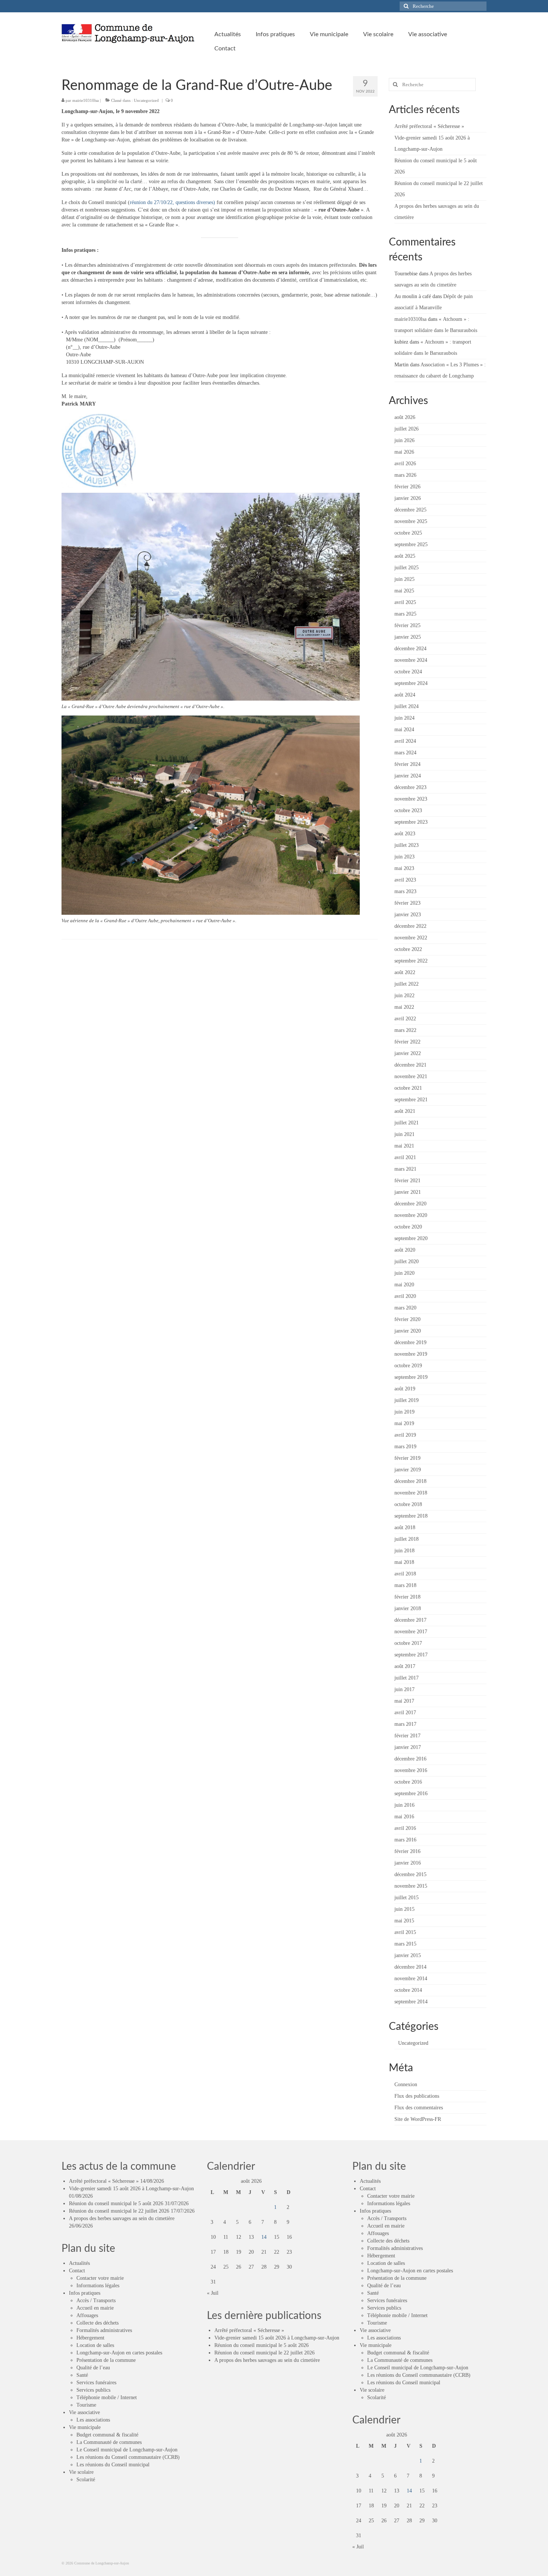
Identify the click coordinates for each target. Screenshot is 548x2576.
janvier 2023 (408, 915)
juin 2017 (404, 1689)
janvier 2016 (408, 1863)
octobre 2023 (408, 810)
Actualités (79, 2263)
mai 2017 (404, 1701)
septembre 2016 (411, 1794)
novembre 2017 (411, 1632)
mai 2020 (404, 1285)
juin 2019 (404, 1412)
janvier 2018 (408, 1608)
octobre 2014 (408, 1990)
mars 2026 (405, 475)
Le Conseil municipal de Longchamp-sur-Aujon (127, 2450)
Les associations (93, 2420)
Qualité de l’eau (93, 2368)
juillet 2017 (407, 1678)
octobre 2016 (408, 1782)
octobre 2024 (408, 672)
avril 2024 (405, 741)
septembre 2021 (411, 1100)
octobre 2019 (408, 1366)
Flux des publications (417, 2096)
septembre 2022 (411, 961)
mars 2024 (405, 753)
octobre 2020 (408, 1227)
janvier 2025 (408, 637)
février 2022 (407, 1042)
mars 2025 (405, 614)
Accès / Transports (96, 2300)
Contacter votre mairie (100, 2278)
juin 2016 (404, 1805)
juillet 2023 (407, 845)
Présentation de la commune (106, 2360)
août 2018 (405, 1528)
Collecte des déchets (97, 2323)
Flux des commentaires (419, 2108)
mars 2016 (405, 1840)
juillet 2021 (407, 1123)
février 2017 (407, 1736)
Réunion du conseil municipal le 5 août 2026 (116, 2203)
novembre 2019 (411, 1354)
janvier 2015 (408, 1955)
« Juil (213, 2293)
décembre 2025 (410, 510)
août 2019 (405, 1389)
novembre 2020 (411, 1215)
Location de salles (95, 2345)
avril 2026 (405, 464)
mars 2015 (405, 1944)
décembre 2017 (410, 1620)
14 (264, 2237)
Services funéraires (96, 2383)
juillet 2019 (407, 1400)
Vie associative (84, 2412)
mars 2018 (405, 1585)
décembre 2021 (410, 1065)
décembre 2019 (410, 1342)
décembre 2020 (410, 1204)
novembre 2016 (411, 1770)
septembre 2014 (411, 2002)
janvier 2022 (408, 1053)
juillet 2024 (407, 706)
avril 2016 (405, 1828)
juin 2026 (404, 440)
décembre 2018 (410, 1481)
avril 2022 (405, 1019)
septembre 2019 (411, 1377)
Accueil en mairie (95, 2308)
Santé (82, 2375)
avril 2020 (405, 1296)
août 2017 (405, 1666)
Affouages (87, 2315)
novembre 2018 (411, 1493)
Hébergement (90, 2338)
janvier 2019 (408, 1470)
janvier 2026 (408, 498)
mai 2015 (404, 1921)
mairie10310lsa (86, 100)
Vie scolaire (81, 2472)
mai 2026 (404, 452)
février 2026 (407, 487)
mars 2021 (405, 1169)
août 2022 (405, 972)
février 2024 (407, 764)
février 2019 (407, 1458)
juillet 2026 (407, 429)
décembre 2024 (410, 649)
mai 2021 (404, 1146)
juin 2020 (404, 1273)
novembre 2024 (411, 660)
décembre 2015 (410, 1874)
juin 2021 (404, 1134)
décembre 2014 (410, 1967)
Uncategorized (146, 100)
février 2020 (407, 1319)
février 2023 (407, 903)
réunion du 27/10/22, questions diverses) (172, 202)
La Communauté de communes (109, 2442)
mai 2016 (404, 1817)
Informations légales (98, 2286)
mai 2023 (404, 868)
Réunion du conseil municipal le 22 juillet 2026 (119, 2211)
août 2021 (405, 1111)
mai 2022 (404, 1007)
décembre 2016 (410, 1759)
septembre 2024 (411, 683)
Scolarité (86, 2480)
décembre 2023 (410, 787)
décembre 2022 (410, 926)
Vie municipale (85, 2427)
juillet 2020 (407, 1262)
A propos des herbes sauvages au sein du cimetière (122, 2218)
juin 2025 (404, 579)
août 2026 (405, 417)
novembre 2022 (411, 938)
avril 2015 (405, 1932)
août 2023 (405, 834)
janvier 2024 (408, 776)
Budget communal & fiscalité (107, 2435)
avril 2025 (405, 602)
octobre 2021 (408, 1088)
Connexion (406, 2084)
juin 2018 (404, 1551)
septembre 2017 (411, 1655)
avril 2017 (405, 1713)
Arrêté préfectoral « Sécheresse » (429, 126)
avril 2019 (405, 1435)
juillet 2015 (407, 1898)
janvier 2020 (408, 1331)
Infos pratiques (85, 2293)
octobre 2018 (408, 1504)
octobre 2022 (408, 949)
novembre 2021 (411, 1076)
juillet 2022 (407, 984)
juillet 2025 (407, 568)
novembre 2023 (411, 799)
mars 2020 (405, 1308)
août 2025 (405, 556)
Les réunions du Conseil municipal (113, 2465)
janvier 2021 (408, 1192)
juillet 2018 (407, 1539)
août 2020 (405, 1250)
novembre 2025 (411, 521)
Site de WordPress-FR (418, 2119)
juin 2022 (404, 996)
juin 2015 (404, 1909)
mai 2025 (404, 591)
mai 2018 (404, 1562)
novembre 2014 (411, 1979)
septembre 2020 (411, 1238)
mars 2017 (405, 1724)
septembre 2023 (411, 822)
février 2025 (407, 625)
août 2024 (405, 695)
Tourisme (86, 2405)
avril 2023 (405, 880)
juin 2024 (404, 718)
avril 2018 (405, 1574)
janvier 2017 (408, 1747)
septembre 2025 (411, 544)
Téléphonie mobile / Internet (107, 2397)
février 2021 (407, 1181)
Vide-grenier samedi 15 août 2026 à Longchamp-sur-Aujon (131, 2189)
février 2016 (407, 1851)
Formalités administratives (104, 2330)
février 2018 (407, 1597)
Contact (77, 2271)
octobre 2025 (408, 533)
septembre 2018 (411, 1516)
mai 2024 (404, 730)
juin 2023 (404, 857)
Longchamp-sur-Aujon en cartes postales (119, 2353)
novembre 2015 (411, 1886)
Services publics (93, 2390)
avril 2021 (405, 1157)
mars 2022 (405, 1030)
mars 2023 (405, 891)
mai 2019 (404, 1423)
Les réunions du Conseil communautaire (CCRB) (128, 2457)
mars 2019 (405, 1447)
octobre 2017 (408, 1643)
